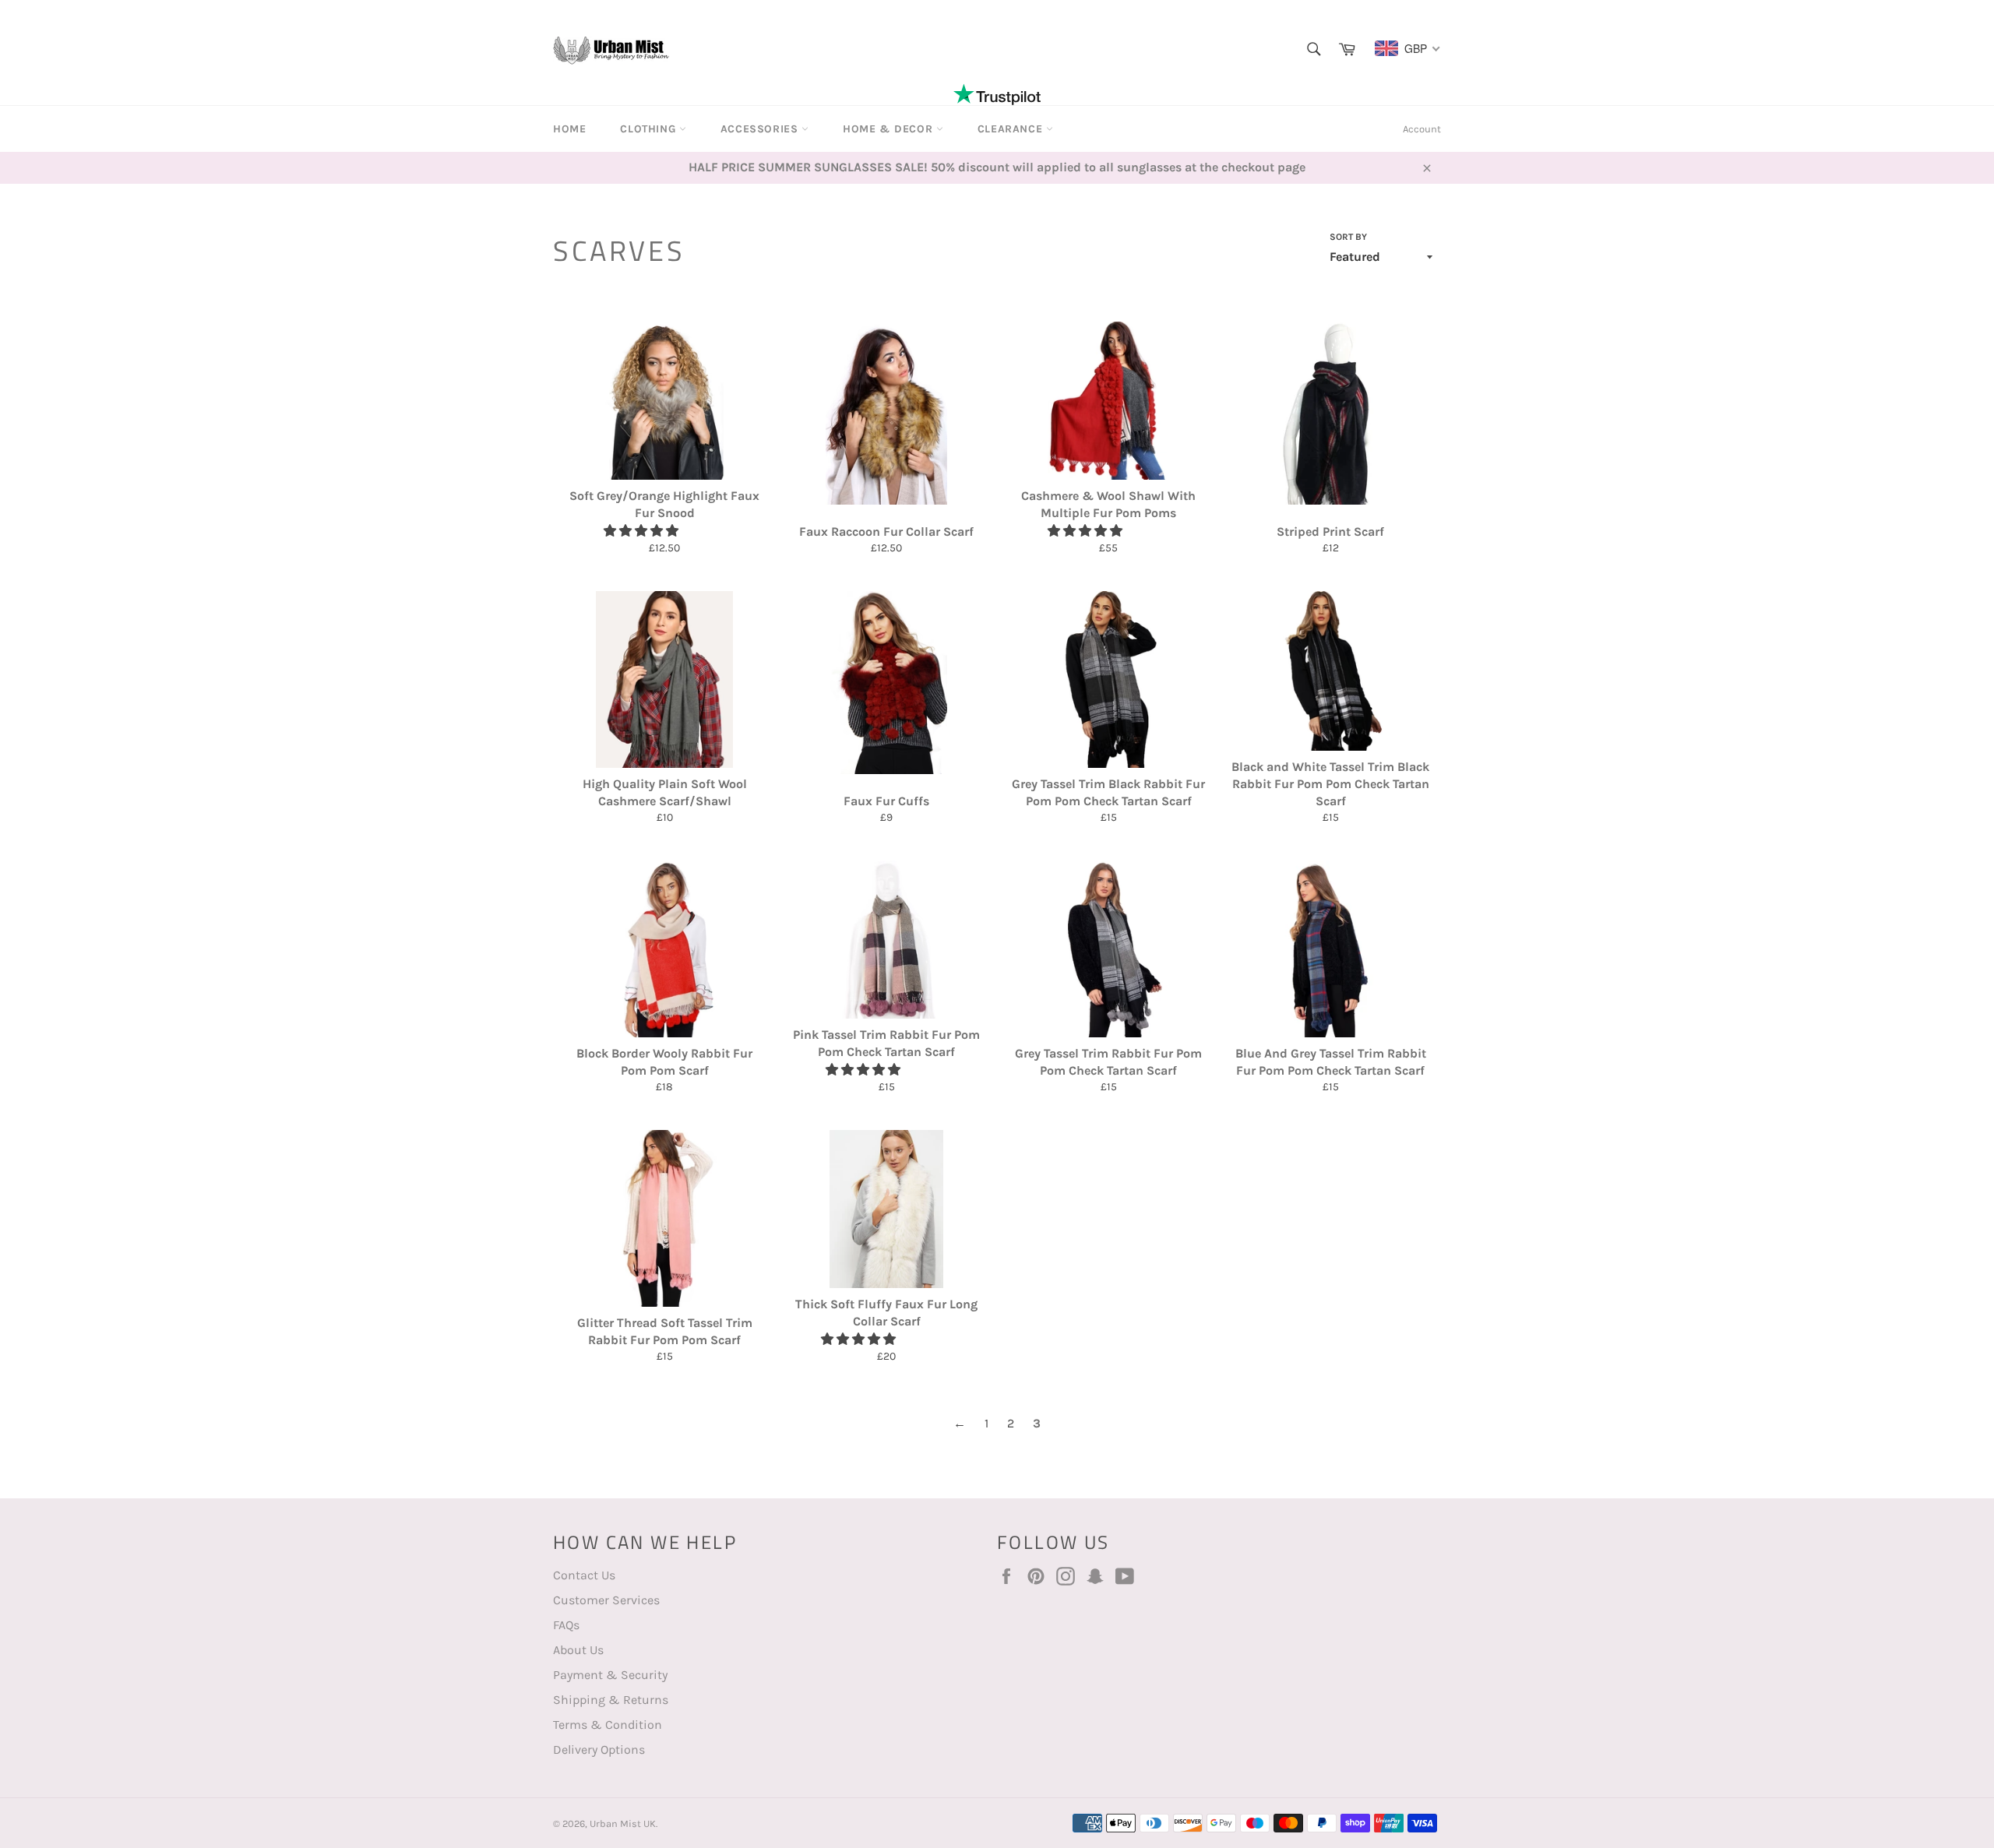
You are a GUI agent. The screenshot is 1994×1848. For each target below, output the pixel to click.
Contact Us (584, 1575)
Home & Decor (890, 129)
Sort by (1348, 237)
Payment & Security (610, 1675)
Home (569, 129)
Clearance (1012, 129)
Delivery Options (599, 1749)
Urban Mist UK (623, 1823)
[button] (643, 531)
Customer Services (606, 1600)
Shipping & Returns (611, 1700)
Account (1422, 129)
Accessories (761, 129)
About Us (578, 1650)
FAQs (566, 1625)
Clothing (649, 129)
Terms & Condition (608, 1725)
